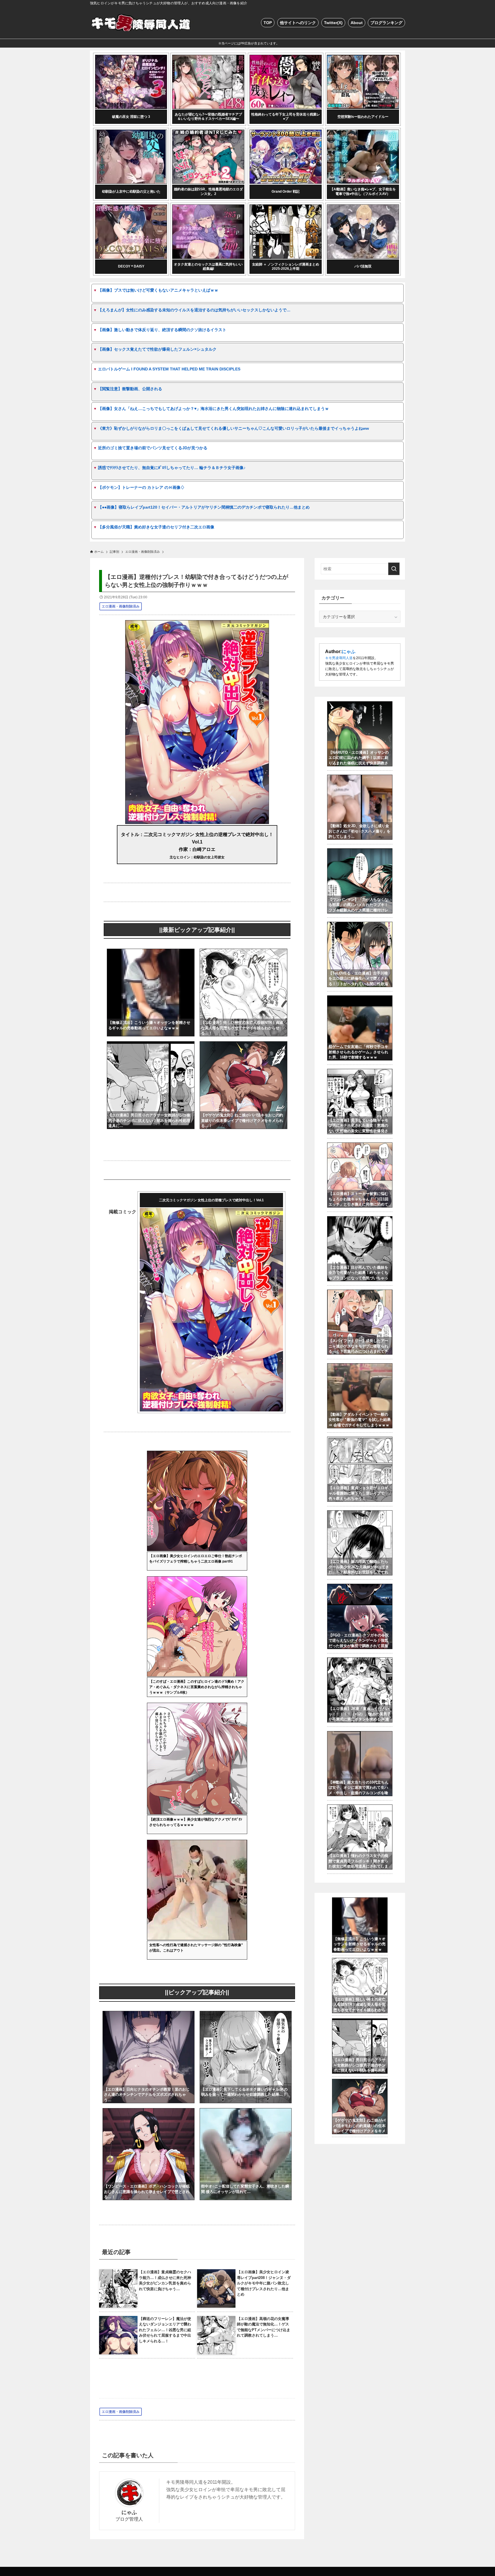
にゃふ (129, 2512)
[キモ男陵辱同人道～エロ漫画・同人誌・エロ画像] (142, 23)
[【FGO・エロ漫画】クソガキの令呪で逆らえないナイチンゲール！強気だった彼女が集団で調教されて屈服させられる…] (360, 1587)
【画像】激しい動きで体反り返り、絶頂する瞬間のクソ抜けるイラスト (162, 330)
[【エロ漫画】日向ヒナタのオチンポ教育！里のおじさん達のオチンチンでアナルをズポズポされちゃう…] (149, 2014)
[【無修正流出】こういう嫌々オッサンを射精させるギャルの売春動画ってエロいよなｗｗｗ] (151, 953)
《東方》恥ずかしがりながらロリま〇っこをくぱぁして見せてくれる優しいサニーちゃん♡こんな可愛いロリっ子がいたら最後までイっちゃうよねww (233, 428)
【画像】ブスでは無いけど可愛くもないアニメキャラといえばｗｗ (158, 290)
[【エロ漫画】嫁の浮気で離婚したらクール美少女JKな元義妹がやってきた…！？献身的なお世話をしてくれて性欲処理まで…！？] (360, 1513)
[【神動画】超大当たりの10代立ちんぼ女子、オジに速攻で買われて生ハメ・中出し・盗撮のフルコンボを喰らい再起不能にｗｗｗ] (360, 1734)
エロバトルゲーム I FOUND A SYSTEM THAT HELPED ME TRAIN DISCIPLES (169, 369)
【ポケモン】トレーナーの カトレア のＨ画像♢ (141, 487)
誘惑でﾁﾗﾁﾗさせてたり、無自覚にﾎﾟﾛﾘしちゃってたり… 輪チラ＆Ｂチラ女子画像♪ (172, 468)
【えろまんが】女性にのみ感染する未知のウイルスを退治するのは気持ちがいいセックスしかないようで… (194, 310)
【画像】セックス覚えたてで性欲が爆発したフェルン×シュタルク (157, 349)
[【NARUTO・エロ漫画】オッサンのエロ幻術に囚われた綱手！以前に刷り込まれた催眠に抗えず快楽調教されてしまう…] (360, 704)
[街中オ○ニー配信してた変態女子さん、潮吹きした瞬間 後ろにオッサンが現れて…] (246, 2112)
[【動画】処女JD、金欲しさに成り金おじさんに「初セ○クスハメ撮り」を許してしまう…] (360, 778)
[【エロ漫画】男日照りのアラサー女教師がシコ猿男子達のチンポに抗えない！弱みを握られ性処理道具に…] (151, 1045)
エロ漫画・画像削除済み (121, 606)
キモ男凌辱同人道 (339, 658)
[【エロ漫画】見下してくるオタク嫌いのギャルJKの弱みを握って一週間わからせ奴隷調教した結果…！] (246, 2014)
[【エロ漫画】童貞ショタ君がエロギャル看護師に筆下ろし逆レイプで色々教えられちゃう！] (360, 1440)
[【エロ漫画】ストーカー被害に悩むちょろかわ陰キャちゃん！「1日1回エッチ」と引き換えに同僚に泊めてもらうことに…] (360, 1146)
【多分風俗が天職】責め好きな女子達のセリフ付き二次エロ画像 (156, 527)
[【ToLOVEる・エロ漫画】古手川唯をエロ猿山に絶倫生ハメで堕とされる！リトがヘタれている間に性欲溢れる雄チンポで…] (360, 925)
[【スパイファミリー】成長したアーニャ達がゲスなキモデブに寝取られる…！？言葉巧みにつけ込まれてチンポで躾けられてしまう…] (360, 1293)
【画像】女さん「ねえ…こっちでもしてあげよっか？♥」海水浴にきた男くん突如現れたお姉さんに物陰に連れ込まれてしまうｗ (213, 409)
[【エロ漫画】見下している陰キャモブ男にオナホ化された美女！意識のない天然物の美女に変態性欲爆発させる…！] (360, 1072)
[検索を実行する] (394, 569)
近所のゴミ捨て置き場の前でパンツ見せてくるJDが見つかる (153, 448)
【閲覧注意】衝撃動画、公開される (130, 389)
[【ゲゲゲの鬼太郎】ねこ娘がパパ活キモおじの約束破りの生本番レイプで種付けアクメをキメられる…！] (243, 1045)
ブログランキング (386, 23)
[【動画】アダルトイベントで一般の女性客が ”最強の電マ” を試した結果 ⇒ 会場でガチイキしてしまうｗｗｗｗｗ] (360, 1366)
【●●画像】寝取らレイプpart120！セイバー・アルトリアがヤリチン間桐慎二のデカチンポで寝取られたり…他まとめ (204, 507)
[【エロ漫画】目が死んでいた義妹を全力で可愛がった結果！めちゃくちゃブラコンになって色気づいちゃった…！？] (360, 1219)
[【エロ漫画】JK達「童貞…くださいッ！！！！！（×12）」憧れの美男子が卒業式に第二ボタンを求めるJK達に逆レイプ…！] (360, 1661)
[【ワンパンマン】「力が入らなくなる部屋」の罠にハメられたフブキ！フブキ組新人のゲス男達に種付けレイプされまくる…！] (360, 851)
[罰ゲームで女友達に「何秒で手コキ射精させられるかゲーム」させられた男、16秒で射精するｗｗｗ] (360, 999)
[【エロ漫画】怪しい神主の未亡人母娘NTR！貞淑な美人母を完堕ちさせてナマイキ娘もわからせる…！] (243, 953)
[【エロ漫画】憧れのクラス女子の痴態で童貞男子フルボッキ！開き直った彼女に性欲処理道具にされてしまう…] (360, 1808)
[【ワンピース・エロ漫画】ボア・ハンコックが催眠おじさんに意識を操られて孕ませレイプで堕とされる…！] (149, 2112)
